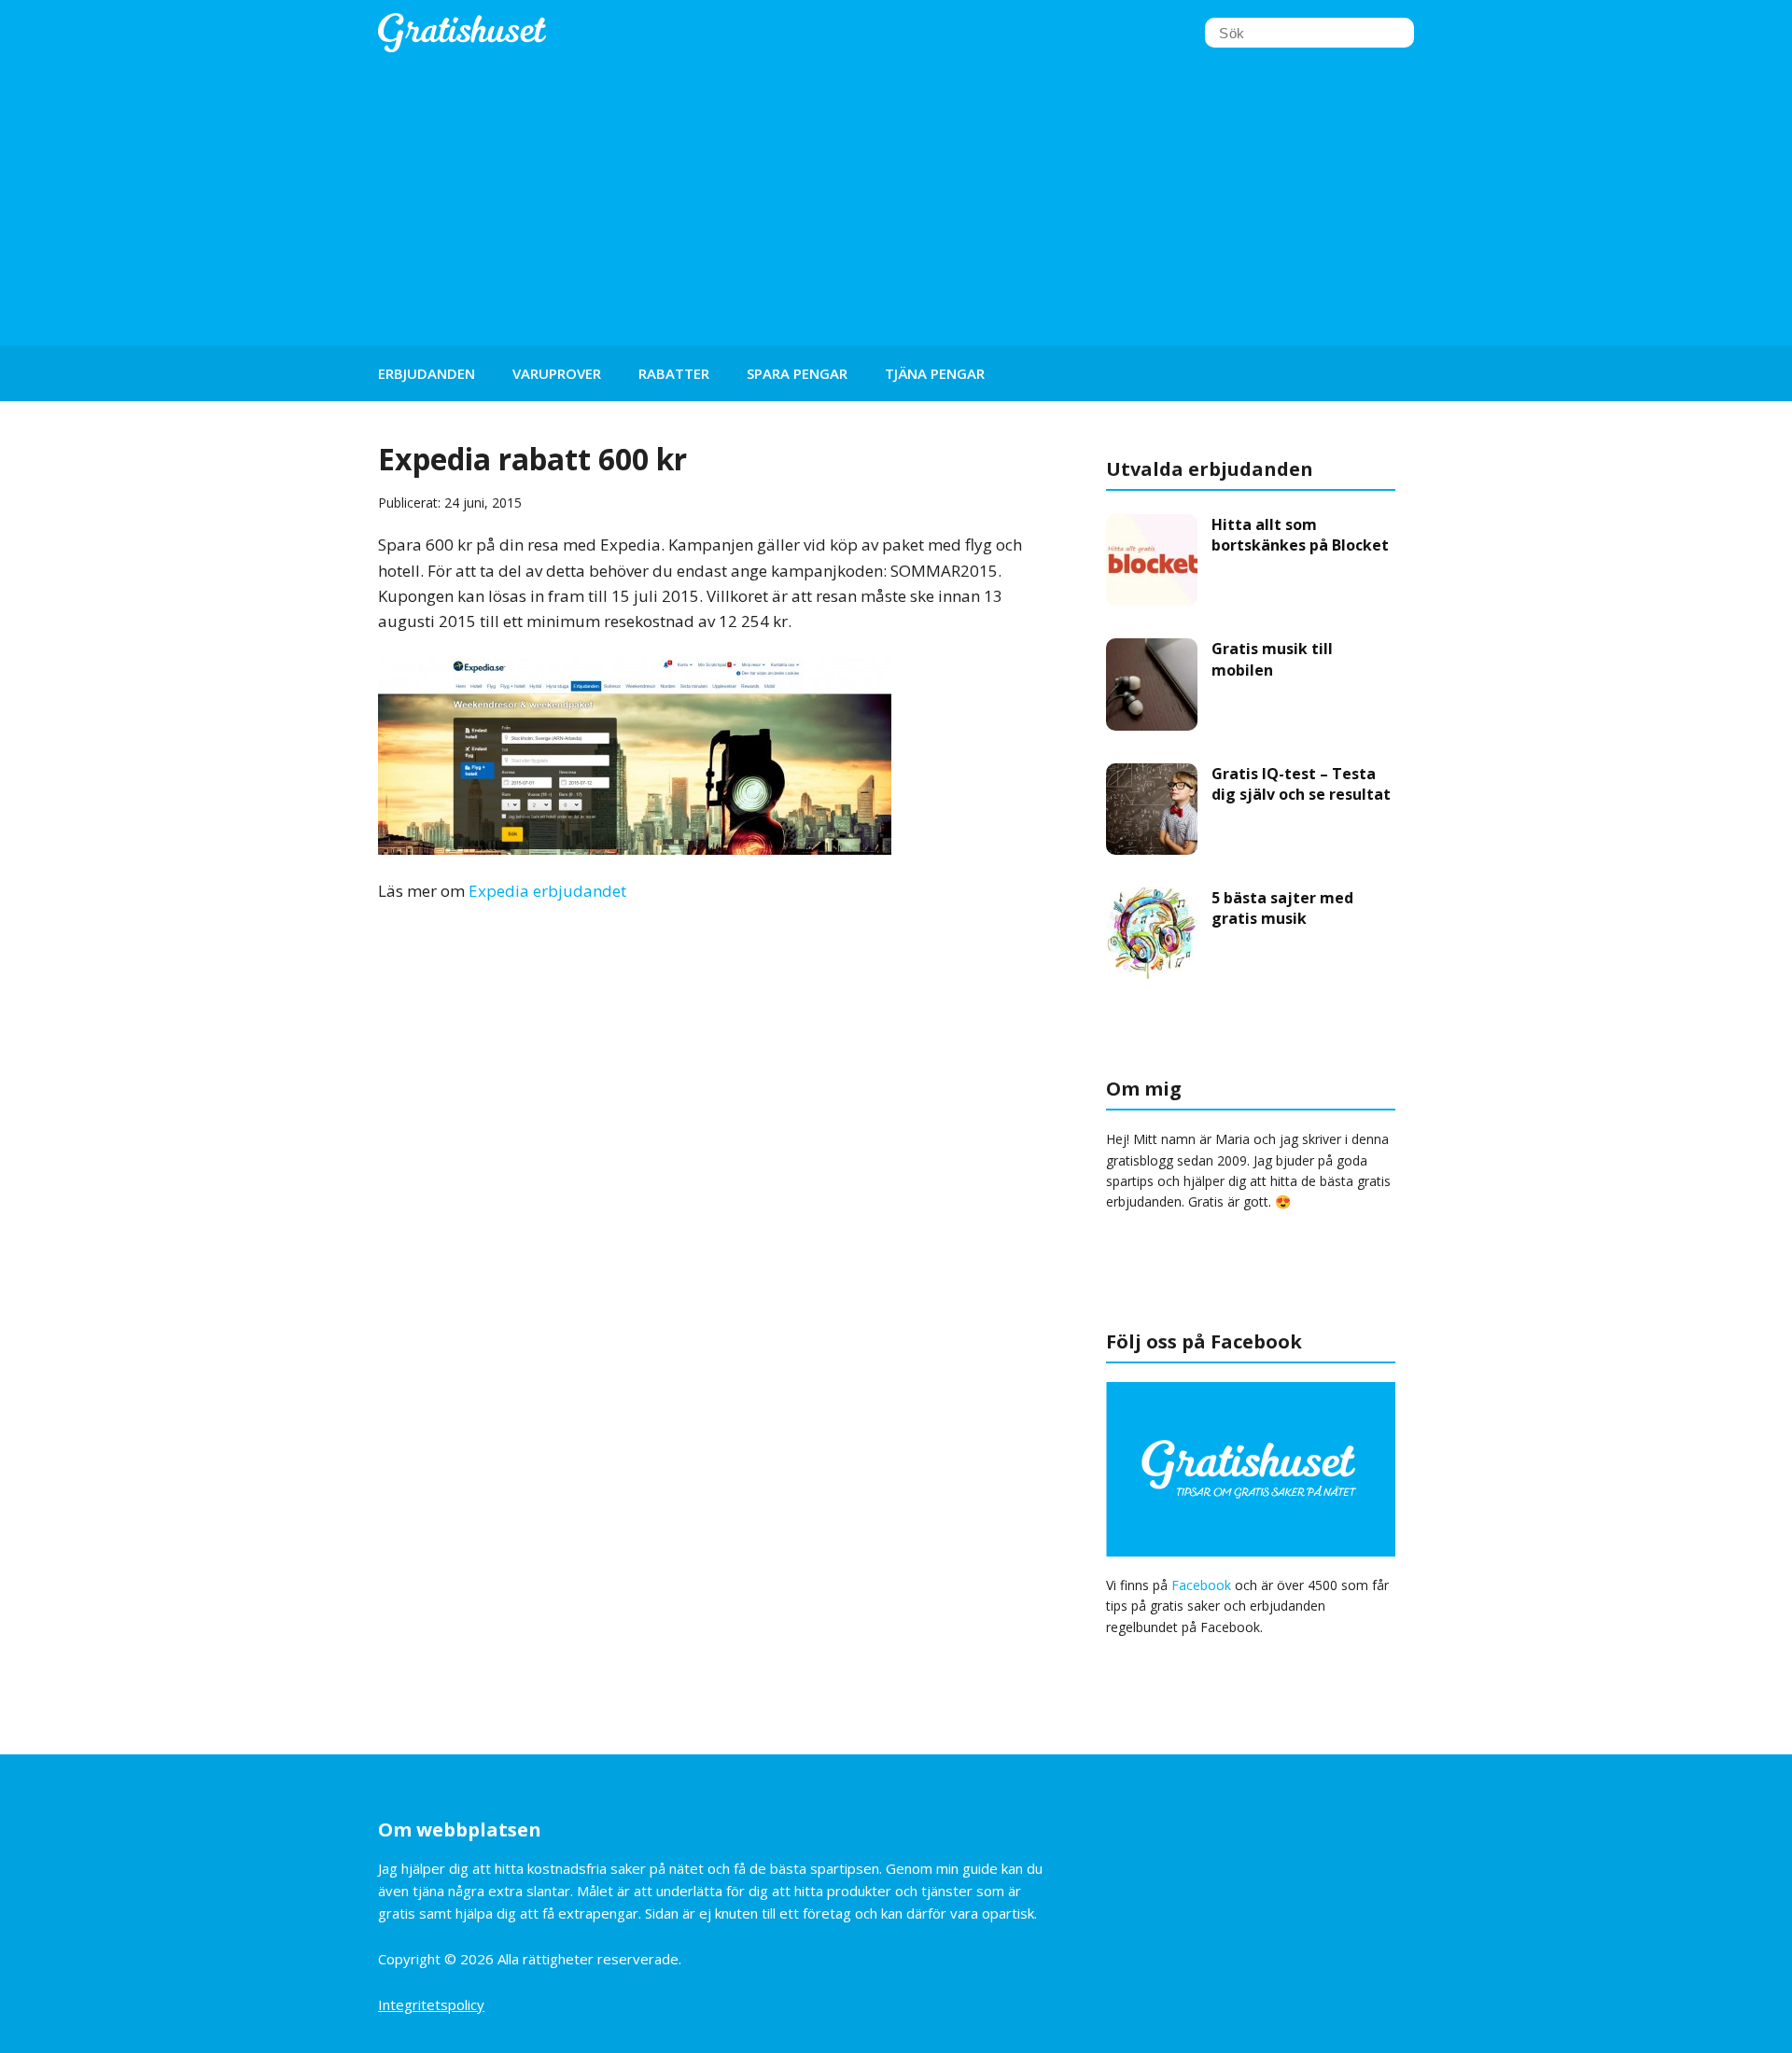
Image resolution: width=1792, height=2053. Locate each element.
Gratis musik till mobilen (1272, 659)
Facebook (1201, 1585)
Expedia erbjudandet (547, 891)
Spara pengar (797, 373)
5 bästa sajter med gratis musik (1282, 908)
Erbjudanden (427, 373)
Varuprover (557, 373)
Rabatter (674, 373)
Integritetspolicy (431, 2004)
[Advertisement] (896, 205)
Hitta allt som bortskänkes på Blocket (1300, 535)
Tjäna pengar (935, 373)
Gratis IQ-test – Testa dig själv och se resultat (1301, 784)
